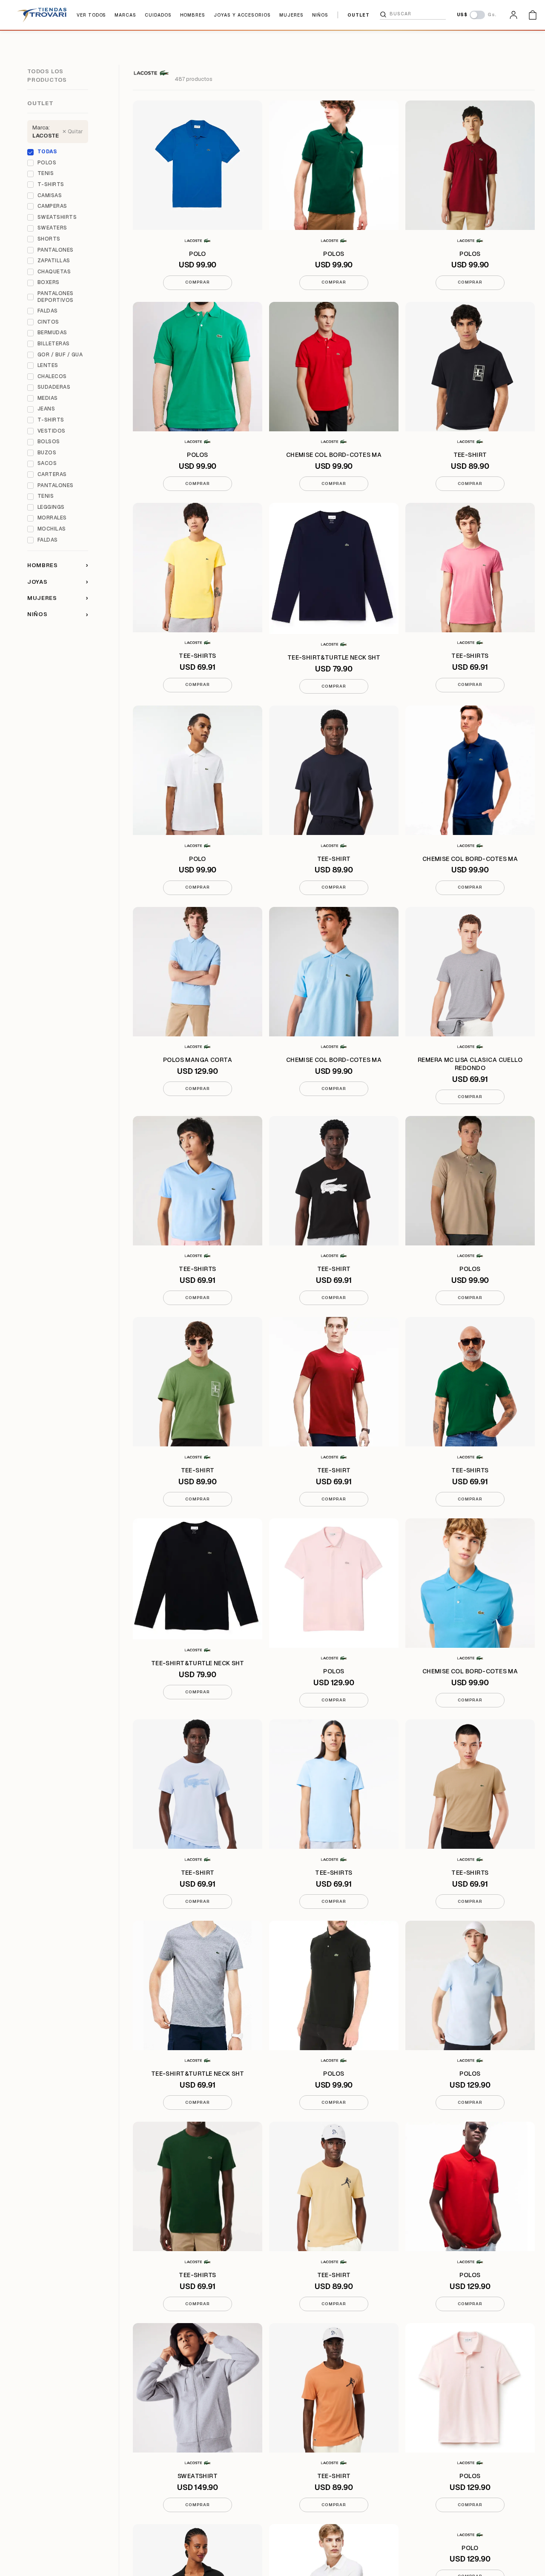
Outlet (40, 103)
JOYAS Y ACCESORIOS (242, 15)
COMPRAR (197, 282)
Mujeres (58, 598)
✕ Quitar (73, 132)
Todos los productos (47, 76)
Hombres (58, 565)
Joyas (58, 582)
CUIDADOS (158, 15)
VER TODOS (91, 15)
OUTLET (359, 15)
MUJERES (291, 15)
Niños (58, 614)
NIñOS (320, 15)
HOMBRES (193, 15)
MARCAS (125, 15)
